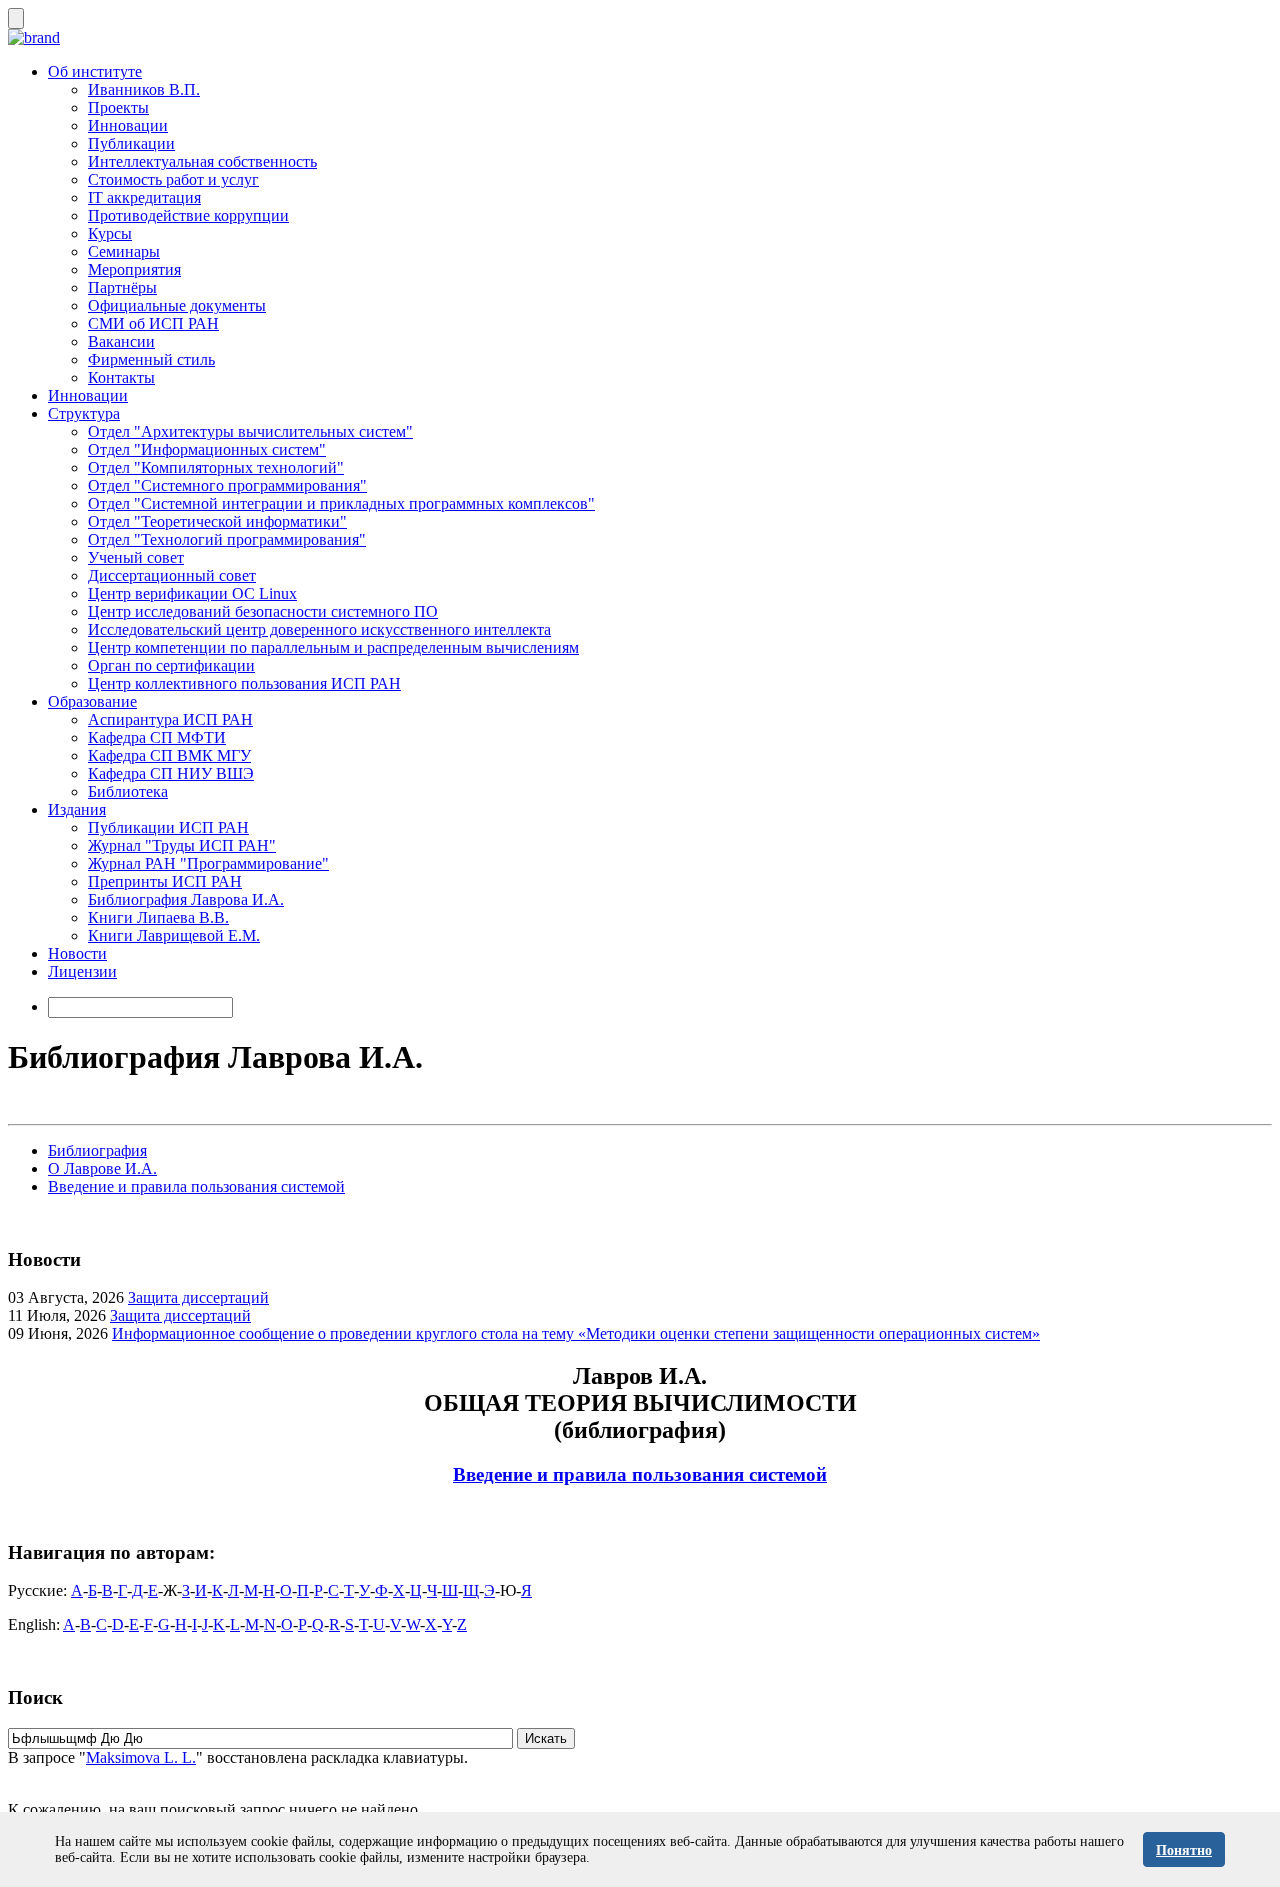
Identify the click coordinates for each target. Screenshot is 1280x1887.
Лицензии (82, 971)
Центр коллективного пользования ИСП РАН (244, 683)
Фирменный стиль (151, 359)
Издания (77, 809)
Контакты (121, 377)
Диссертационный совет (172, 575)
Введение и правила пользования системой (196, 1186)
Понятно (1184, 1850)
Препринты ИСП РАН (165, 881)
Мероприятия (134, 269)
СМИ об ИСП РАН (153, 323)
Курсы (110, 233)
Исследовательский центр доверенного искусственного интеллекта (319, 629)
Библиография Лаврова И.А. (186, 899)
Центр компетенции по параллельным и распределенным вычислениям (333, 647)
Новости (77, 953)
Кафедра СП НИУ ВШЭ (171, 773)
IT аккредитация (144, 197)
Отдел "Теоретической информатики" (217, 521)
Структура (84, 413)
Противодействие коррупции (188, 215)
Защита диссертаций (198, 1297)
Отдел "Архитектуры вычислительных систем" (250, 431)
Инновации (128, 125)
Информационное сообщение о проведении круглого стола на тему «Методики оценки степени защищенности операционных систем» (576, 1333)
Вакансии (121, 341)
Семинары (124, 251)
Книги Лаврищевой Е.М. (174, 935)
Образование (92, 701)
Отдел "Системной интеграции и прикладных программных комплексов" (341, 503)
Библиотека (128, 791)
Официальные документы (177, 305)
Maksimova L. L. (141, 1757)
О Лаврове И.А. (102, 1168)
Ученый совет (136, 557)
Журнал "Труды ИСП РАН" (182, 845)
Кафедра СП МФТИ (157, 737)
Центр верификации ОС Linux (192, 593)
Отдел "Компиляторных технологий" (216, 467)
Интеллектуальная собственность (202, 161)
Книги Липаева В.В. (158, 917)
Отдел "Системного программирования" (227, 485)
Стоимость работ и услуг (173, 179)
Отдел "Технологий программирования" (227, 539)
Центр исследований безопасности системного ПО (263, 611)
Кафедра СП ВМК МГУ (169, 755)
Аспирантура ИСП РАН (170, 719)
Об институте (95, 71)
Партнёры (122, 287)
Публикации (131, 143)
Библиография (97, 1150)
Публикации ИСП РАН (168, 827)
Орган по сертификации (171, 665)
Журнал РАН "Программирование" (208, 863)
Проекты (118, 107)
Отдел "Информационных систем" (207, 449)
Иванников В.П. (144, 89)
